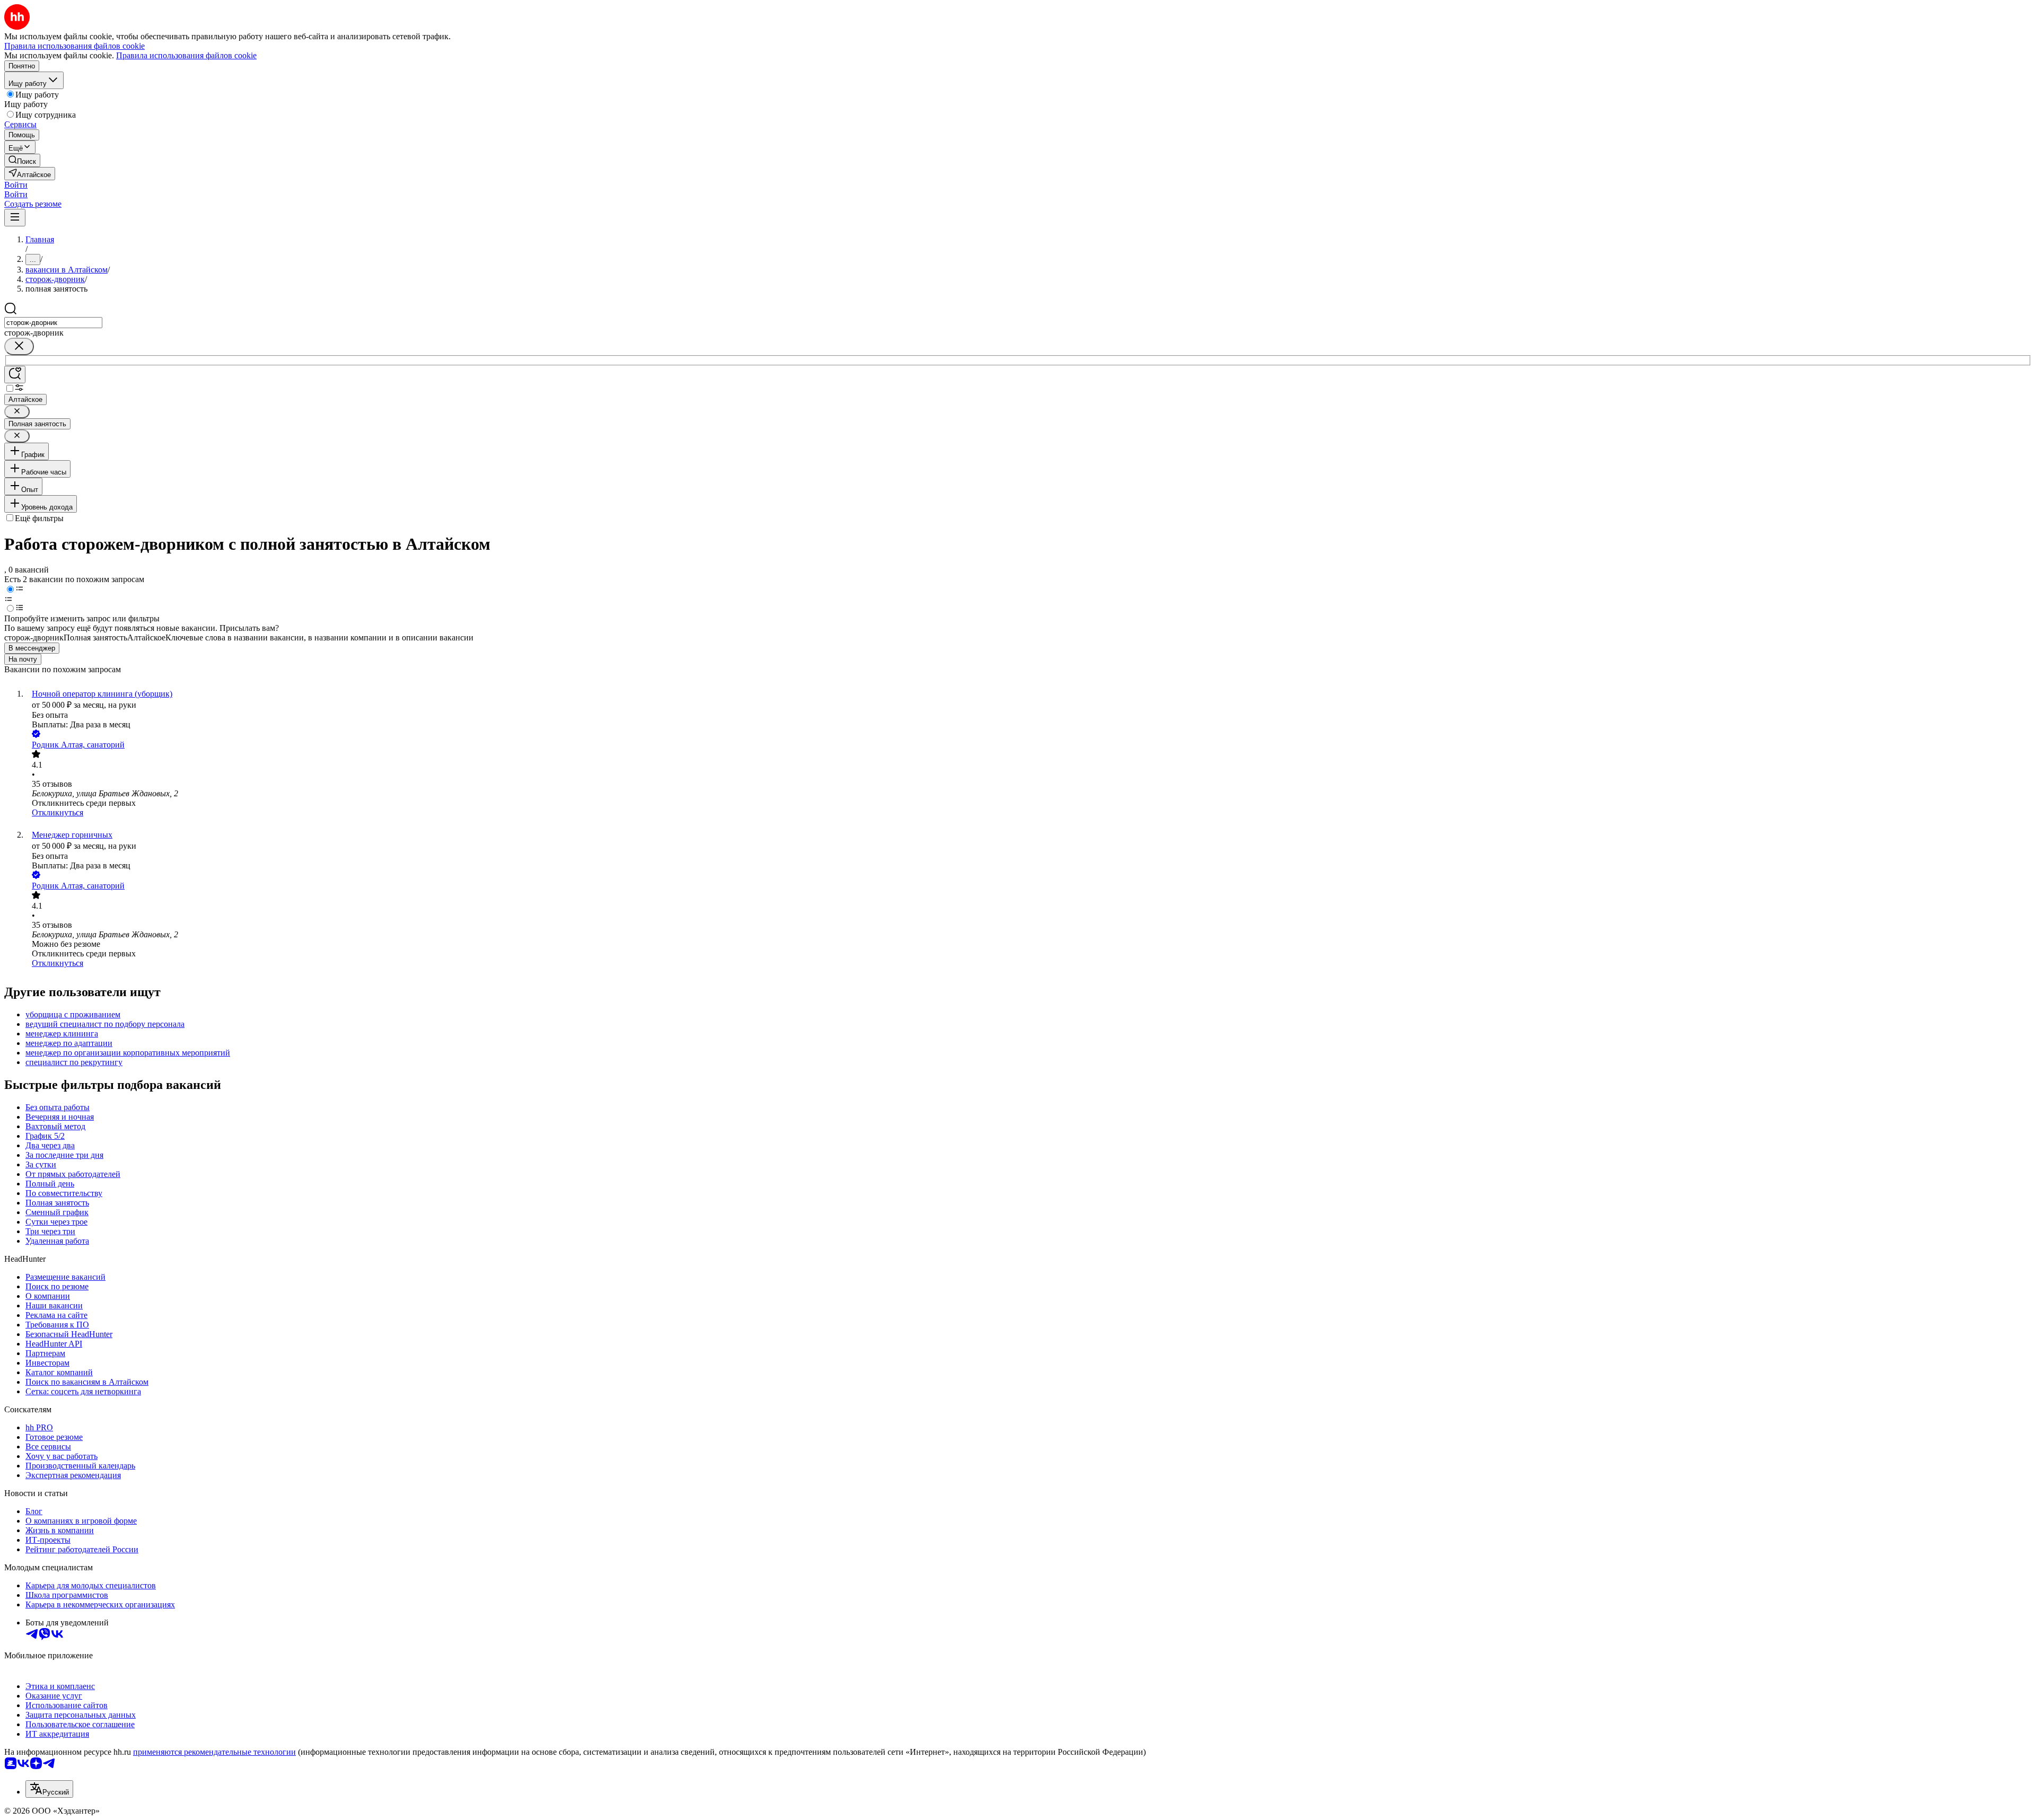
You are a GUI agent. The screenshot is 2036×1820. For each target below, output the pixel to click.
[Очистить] (19, 346)
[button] (16, 185)
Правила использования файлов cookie (186, 55)
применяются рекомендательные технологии (214, 1752)
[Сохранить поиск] (15, 375)
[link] (22, 160)
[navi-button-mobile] (15, 218)
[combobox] (53, 323)
